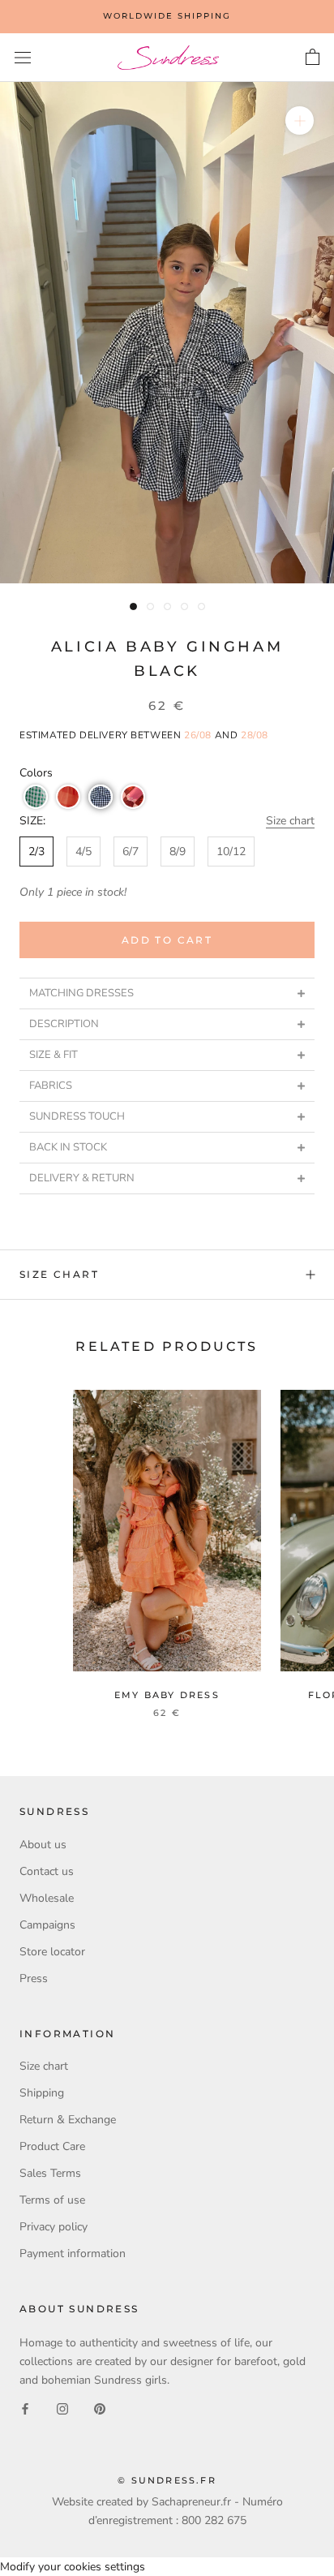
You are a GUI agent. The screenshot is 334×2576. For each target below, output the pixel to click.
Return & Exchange (68, 2120)
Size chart (290, 821)
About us (43, 1845)
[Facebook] (25, 2408)
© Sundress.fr (167, 2480)
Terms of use (52, 2200)
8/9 (178, 851)
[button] (36, 797)
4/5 (83, 851)
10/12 (231, 851)
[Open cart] (313, 58)
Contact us (47, 1871)
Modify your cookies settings (73, 2567)
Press (34, 1978)
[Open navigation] (23, 58)
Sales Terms (50, 2173)
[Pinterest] (100, 2408)
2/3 (36, 851)
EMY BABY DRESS (167, 1695)
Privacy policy (54, 2227)
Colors (36, 773)
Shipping (42, 2093)
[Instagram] (62, 2408)
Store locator (52, 1952)
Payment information (73, 2253)
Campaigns (47, 1925)
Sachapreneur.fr (191, 2502)
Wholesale (47, 1898)
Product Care (52, 2146)
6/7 (131, 851)
